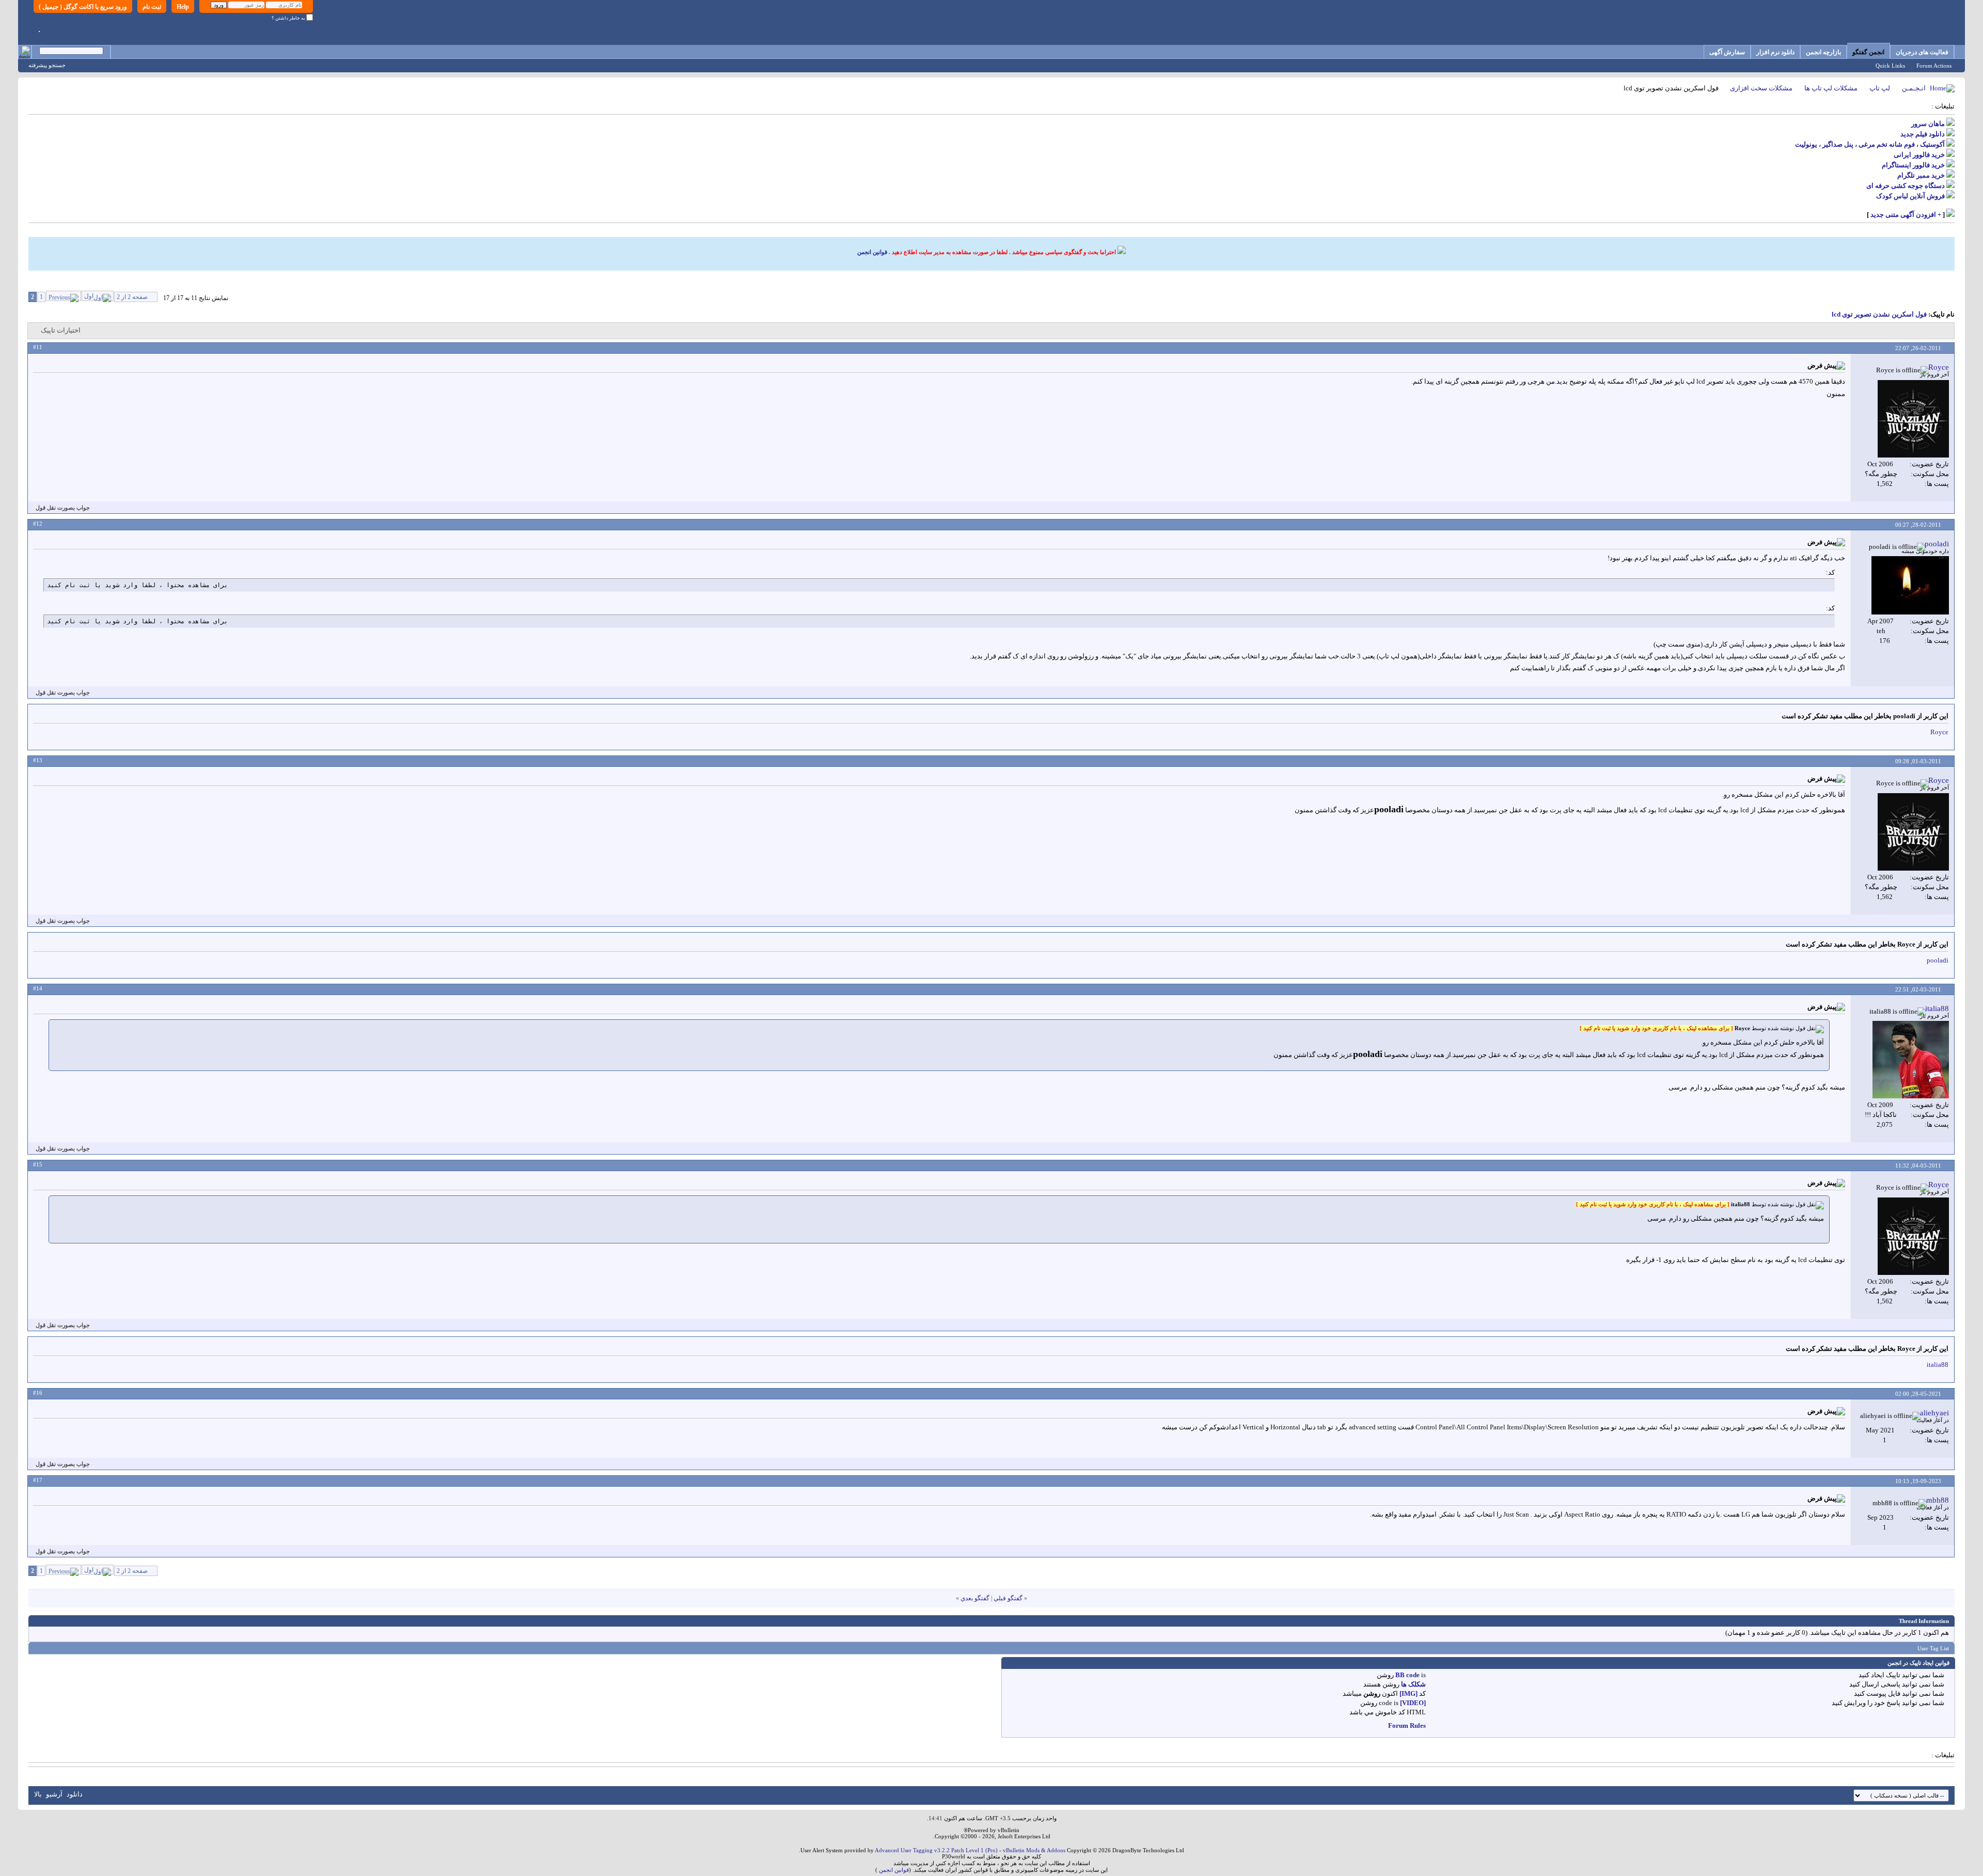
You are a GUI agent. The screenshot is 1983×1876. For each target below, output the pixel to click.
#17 (38, 1480)
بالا (38, 1794)
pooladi (1938, 960)
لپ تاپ (1880, 88)
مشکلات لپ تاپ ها (1831, 88)
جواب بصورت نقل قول (63, 508)
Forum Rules (1407, 1725)
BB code (1407, 1675)
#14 (38, 988)
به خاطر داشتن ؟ (289, 18)
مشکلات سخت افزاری (1761, 88)
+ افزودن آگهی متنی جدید (1906, 215)
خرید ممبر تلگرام (1921, 175)
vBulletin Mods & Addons (1034, 1850)
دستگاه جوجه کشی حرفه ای (1906, 186)
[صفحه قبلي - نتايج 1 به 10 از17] (64, 296)
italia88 (1938, 1365)
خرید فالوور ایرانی (1919, 155)
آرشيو (54, 1794)
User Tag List (1933, 1648)
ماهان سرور (1928, 124)
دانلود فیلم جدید (1923, 134)
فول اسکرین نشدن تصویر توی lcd (1879, 314)
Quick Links (1890, 66)
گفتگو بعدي (975, 1598)
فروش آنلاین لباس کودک (1910, 196)
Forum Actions (1934, 66)
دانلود (75, 1794)
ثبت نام (152, 7)
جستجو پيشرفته (47, 65)
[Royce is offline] (1913, 419)
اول (89, 296)
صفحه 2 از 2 (132, 297)
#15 (38, 1164)
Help (183, 7)
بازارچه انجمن (1823, 52)
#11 (38, 347)
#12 (38, 524)
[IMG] (1408, 1693)
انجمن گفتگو (1868, 52)
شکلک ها (1413, 1684)
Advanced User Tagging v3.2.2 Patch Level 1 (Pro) (936, 1850)
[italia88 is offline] (1911, 1060)
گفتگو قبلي (1008, 1598)
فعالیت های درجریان (1922, 52)
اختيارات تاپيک (61, 330)
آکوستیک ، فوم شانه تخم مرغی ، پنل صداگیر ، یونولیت (1870, 144)
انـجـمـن (1914, 88)
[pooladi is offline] (1910, 585)
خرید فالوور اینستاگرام (1913, 165)
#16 (38, 1393)
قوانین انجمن (872, 252)
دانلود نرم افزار (1775, 52)
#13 (38, 760)
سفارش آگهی (1727, 52)
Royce (1939, 732)
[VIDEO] (1413, 1703)
